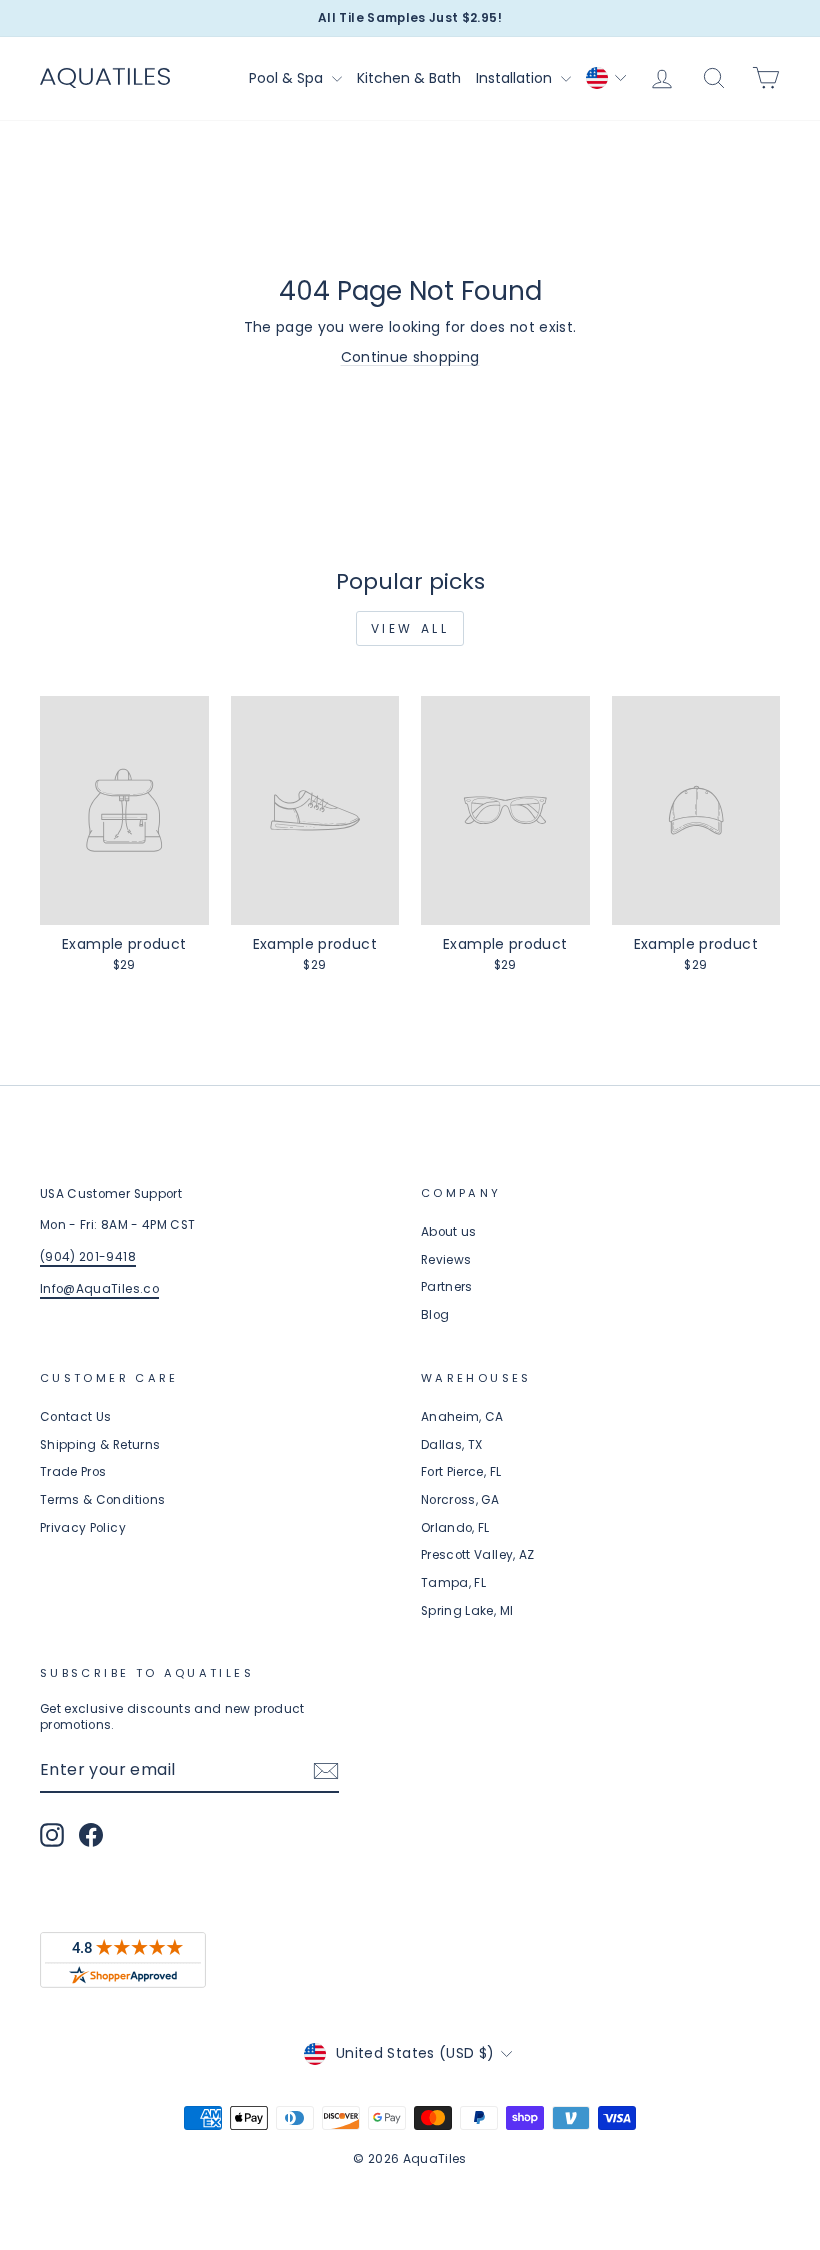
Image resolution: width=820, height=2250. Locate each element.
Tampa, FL (453, 1583)
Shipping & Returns (100, 1445)
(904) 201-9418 (88, 1257)
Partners (447, 1287)
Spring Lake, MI (467, 1611)
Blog (435, 1315)
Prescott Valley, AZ (478, 1555)
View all (410, 628)
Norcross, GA (460, 1500)
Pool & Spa (288, 78)
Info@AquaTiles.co (99, 1289)
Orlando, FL (455, 1528)
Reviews (446, 1260)
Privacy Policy (83, 1528)
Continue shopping (410, 357)
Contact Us (76, 1417)
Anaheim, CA (462, 1417)
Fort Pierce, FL (461, 1472)
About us (449, 1232)
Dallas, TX (452, 1445)
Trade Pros (73, 1472)
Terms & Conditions (102, 1500)
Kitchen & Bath (409, 78)
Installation (516, 78)
